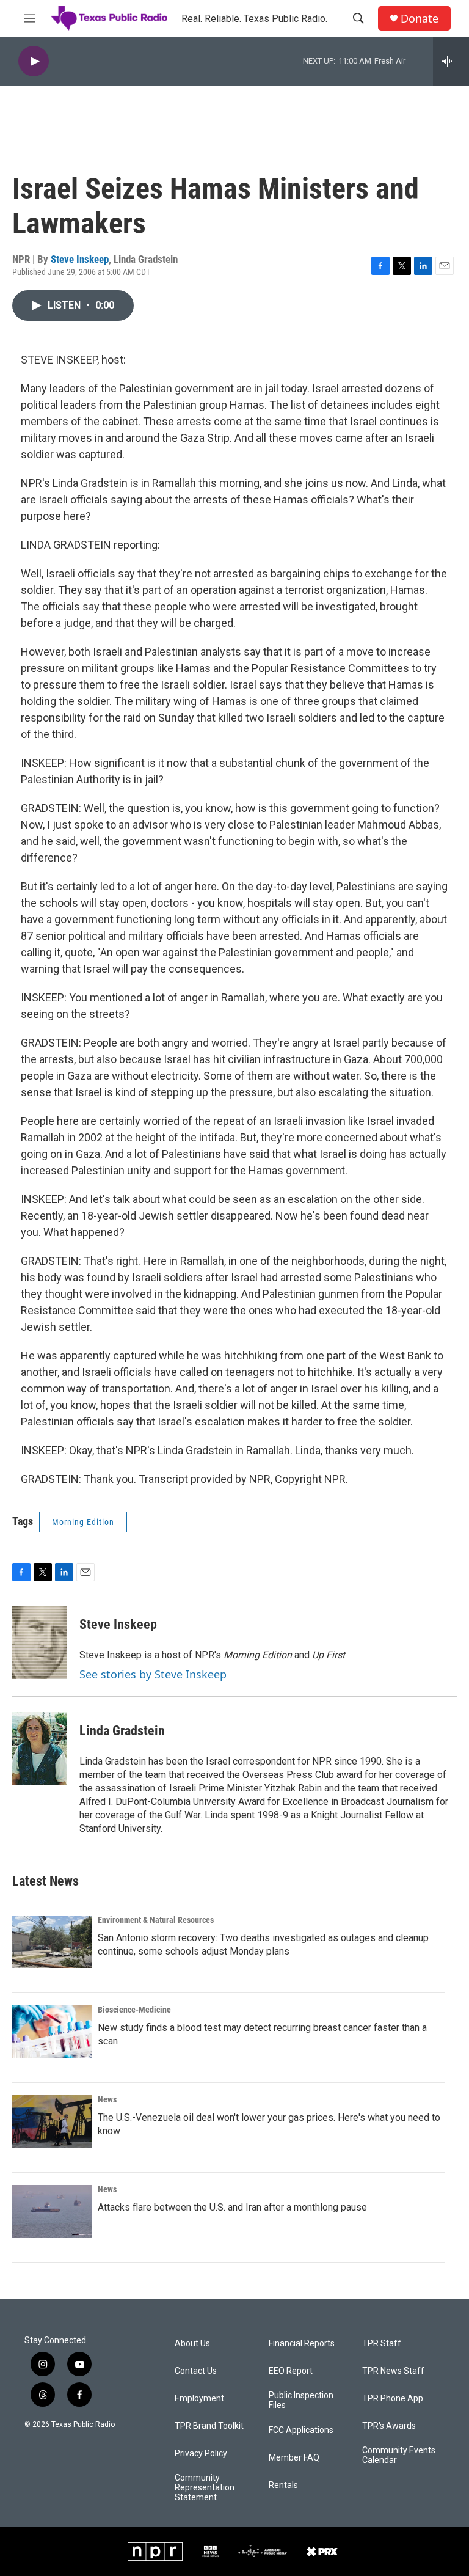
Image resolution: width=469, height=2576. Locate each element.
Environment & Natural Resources (156, 1920)
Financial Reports (302, 2344)
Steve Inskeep (80, 259)
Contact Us (196, 2371)
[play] (34, 61)
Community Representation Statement (205, 2488)
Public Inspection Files (301, 2400)
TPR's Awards (389, 2426)
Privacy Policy (201, 2453)
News (107, 2099)
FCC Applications (301, 2430)
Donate (420, 19)
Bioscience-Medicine (134, 2010)
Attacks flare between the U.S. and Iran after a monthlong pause (232, 2207)
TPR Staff (382, 2344)
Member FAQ (294, 2458)
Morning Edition (83, 1522)
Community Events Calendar (399, 2455)
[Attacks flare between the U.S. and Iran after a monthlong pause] (52, 2211)
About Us (192, 2344)
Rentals (283, 2485)
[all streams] (451, 61)
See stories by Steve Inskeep (153, 1674)
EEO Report (291, 2371)
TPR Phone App (393, 2399)
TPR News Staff (393, 2371)
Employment (199, 2399)
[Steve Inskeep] (40, 1642)
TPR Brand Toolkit (209, 2426)
